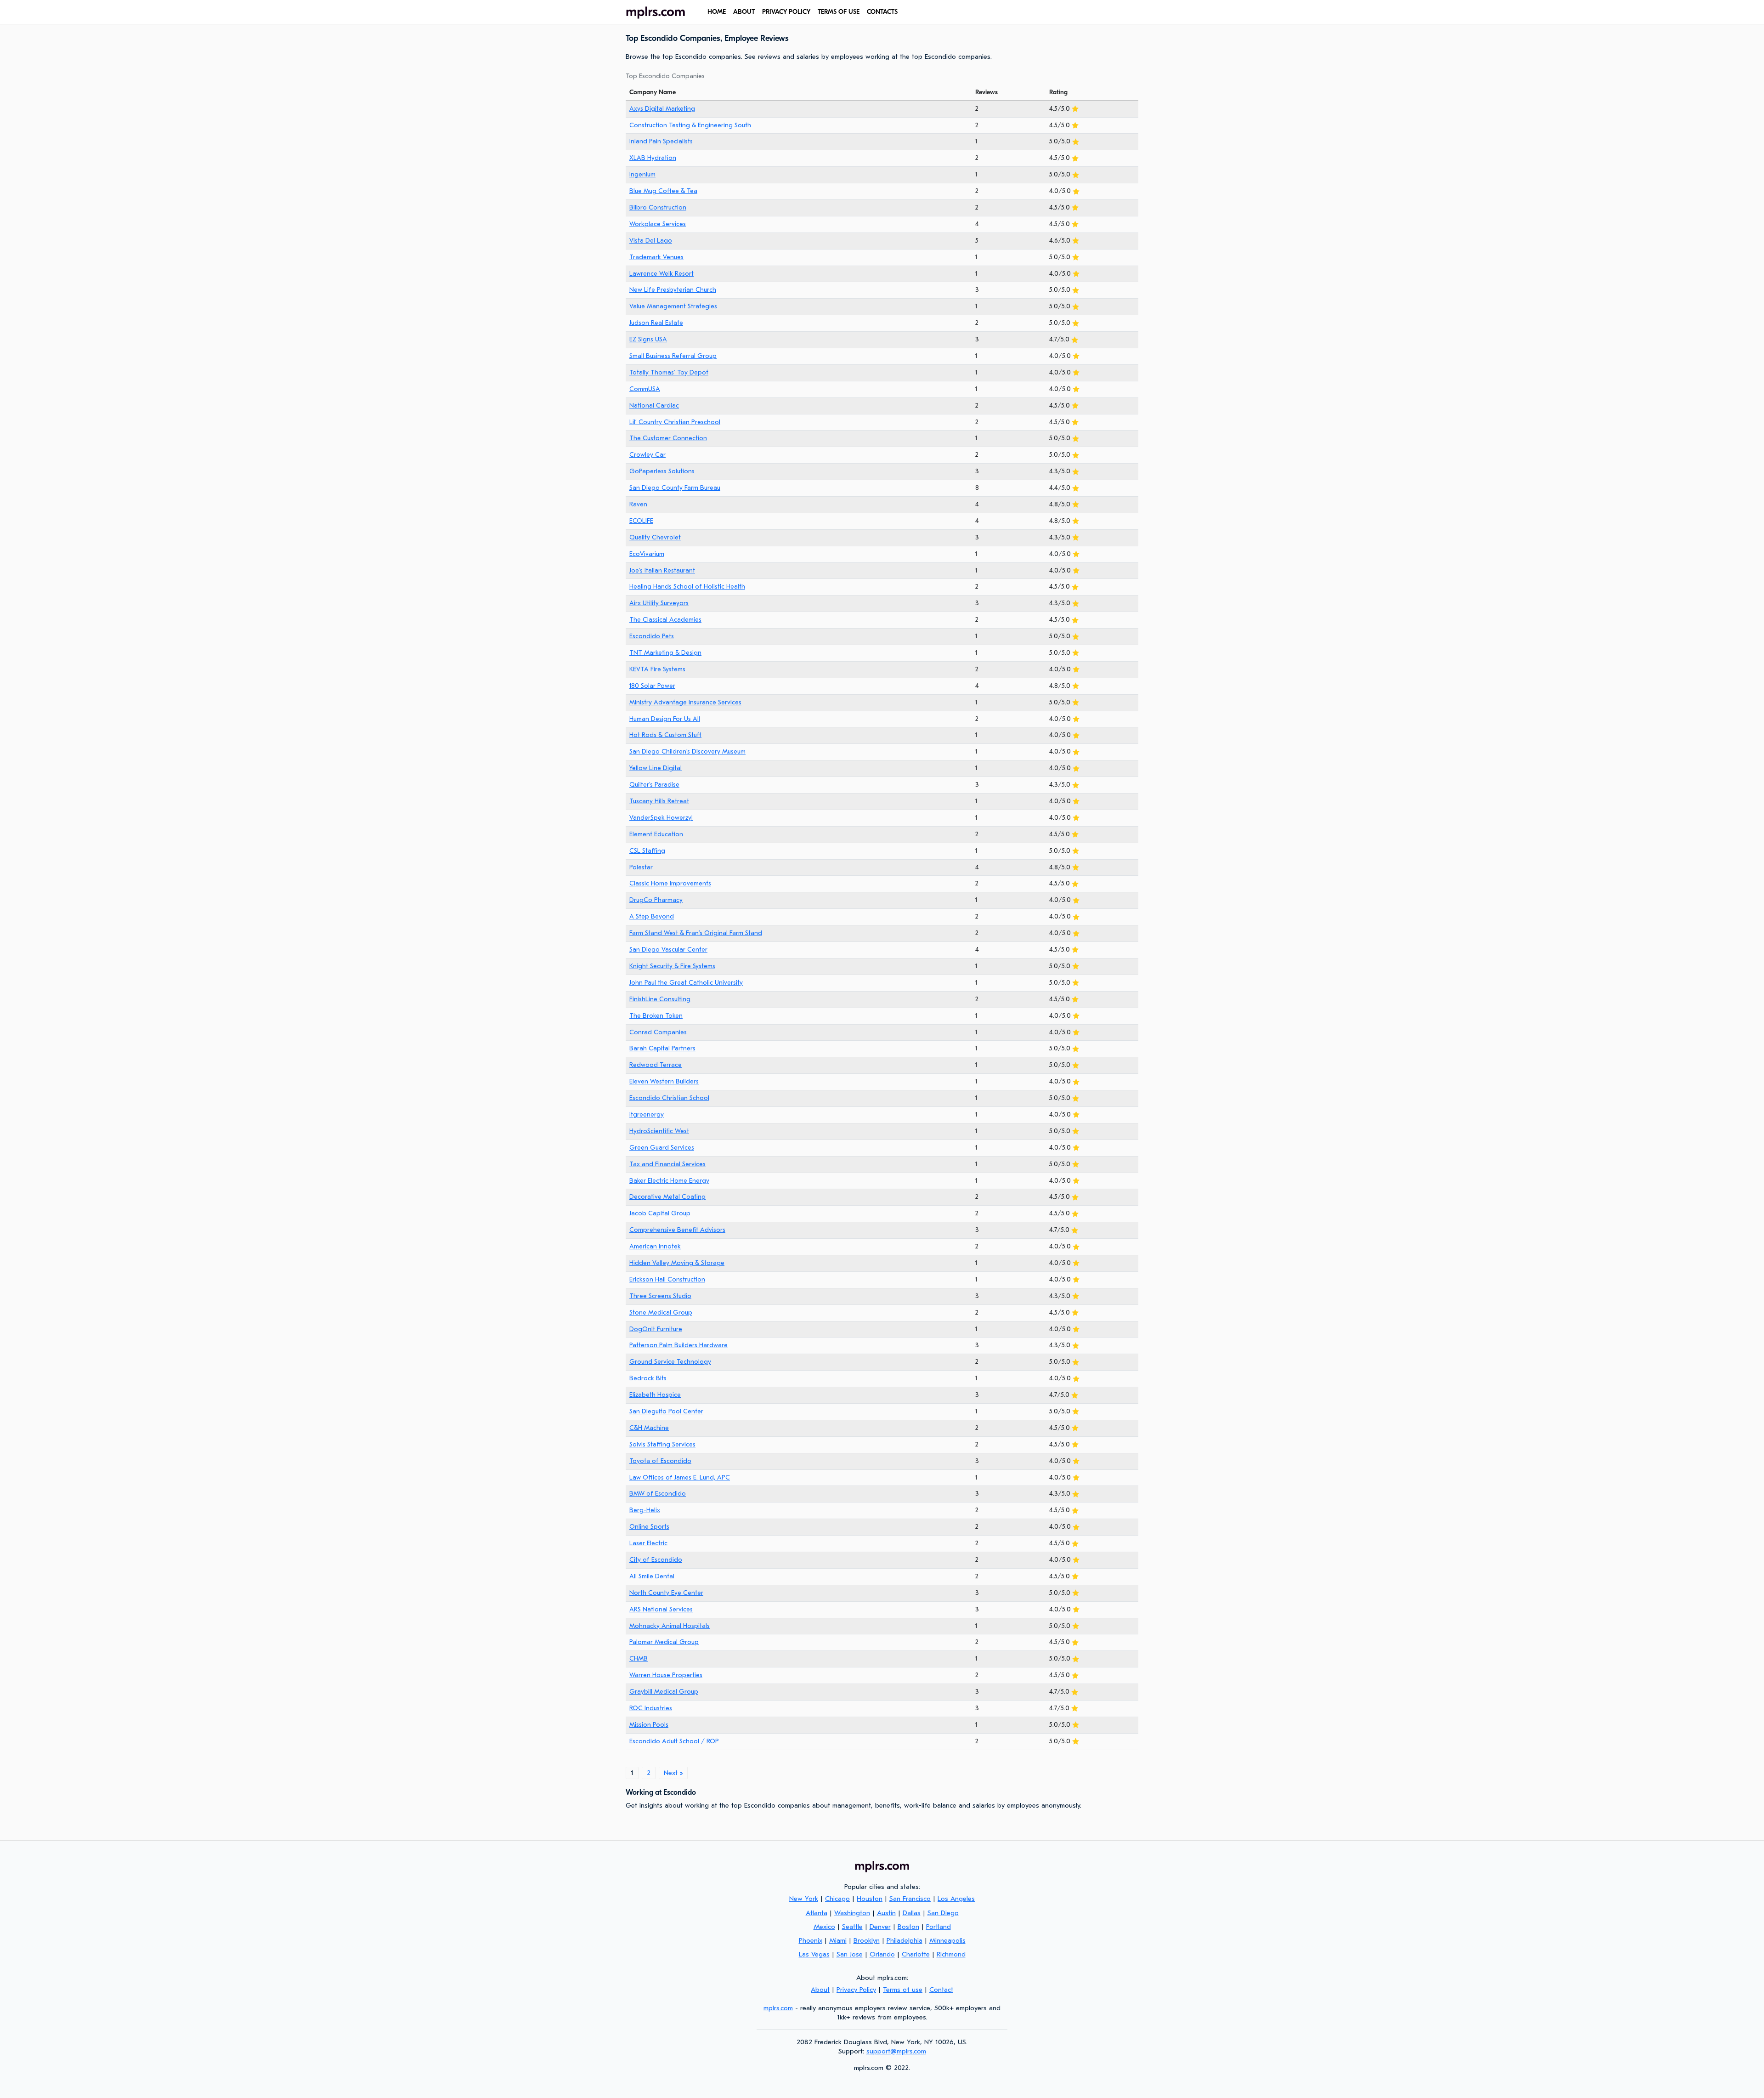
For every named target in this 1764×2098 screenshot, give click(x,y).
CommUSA (645, 389)
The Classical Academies (665, 620)
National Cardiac (654, 405)
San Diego (943, 1913)
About (744, 12)
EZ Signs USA (648, 339)
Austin (886, 1913)
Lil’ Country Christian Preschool (675, 422)
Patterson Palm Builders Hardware (678, 1345)
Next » (673, 1773)
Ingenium (642, 174)
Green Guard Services (662, 1148)
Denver (880, 1927)
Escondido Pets (652, 636)
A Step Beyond (652, 916)
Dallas (912, 1913)
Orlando (882, 1954)
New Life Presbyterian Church (673, 290)
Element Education (656, 834)
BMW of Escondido (658, 1494)
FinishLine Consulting (660, 999)
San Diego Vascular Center (668, 950)
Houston (870, 1899)
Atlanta (817, 1913)
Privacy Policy (786, 12)
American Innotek (655, 1246)
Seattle (852, 1927)
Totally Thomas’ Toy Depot (669, 372)
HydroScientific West (659, 1131)
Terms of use (839, 12)
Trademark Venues (656, 257)
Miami (838, 1940)
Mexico (824, 1927)
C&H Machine (649, 1428)
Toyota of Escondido (660, 1461)
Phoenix (811, 1940)
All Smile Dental (652, 1576)
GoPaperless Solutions (662, 471)
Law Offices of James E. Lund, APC (680, 1477)
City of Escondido (656, 1560)
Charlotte (916, 1954)
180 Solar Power (652, 686)
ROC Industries (651, 1708)
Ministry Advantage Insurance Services (685, 702)
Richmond (951, 1954)
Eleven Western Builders (664, 1081)
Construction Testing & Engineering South (690, 125)
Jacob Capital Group (660, 1213)
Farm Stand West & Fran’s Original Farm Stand (696, 933)
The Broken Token (656, 1016)
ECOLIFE (641, 521)
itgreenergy (647, 1114)
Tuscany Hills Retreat (659, 801)
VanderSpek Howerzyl (661, 818)
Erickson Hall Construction (667, 1279)
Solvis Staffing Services (662, 1444)
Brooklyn (867, 1940)
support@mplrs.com (896, 2051)
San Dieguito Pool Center (666, 1411)
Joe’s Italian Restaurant (662, 570)
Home (717, 12)
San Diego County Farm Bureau (675, 488)
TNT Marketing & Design (665, 653)
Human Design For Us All (665, 719)
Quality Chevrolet (655, 537)
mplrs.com (778, 2008)
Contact (941, 1990)
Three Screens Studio (660, 1296)
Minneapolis (947, 1940)
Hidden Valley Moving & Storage (677, 1263)
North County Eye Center (666, 1593)
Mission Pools (649, 1725)
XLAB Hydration (653, 158)
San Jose (850, 1954)
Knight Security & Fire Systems (672, 966)
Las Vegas (814, 1954)
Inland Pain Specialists (661, 141)
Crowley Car (647, 455)
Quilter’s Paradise (654, 785)
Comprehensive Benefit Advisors (677, 1230)
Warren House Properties (666, 1675)
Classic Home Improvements (670, 883)
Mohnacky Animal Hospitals (670, 1626)
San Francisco (910, 1899)
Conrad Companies (658, 1032)
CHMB (639, 1659)
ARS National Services (661, 1609)
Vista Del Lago (651, 241)
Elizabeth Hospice (655, 1395)
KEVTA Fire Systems (657, 669)
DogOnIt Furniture (656, 1329)
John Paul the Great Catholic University (686, 983)
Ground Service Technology (670, 1362)
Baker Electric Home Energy (669, 1181)
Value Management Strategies (673, 306)
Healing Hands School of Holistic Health (687, 587)
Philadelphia (905, 1940)
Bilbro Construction (658, 207)
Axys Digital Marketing (662, 109)
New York (804, 1899)
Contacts (882, 12)
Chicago (837, 1899)
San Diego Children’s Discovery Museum (687, 751)
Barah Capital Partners (662, 1048)
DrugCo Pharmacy (656, 900)
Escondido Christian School (669, 1098)
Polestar (641, 867)
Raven (638, 504)
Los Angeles (956, 1899)
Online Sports (649, 1527)
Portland (939, 1927)
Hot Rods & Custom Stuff (665, 735)
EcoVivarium (647, 554)
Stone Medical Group (661, 1313)
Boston (908, 1927)
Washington (852, 1913)
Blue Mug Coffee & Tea (663, 191)
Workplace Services (658, 224)
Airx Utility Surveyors (659, 603)
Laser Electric (648, 1543)
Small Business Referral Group (673, 356)
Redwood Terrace (656, 1065)
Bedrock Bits (648, 1378)
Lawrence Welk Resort (661, 274)
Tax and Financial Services (667, 1164)
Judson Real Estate (656, 323)
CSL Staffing (647, 851)
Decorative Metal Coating (667, 1197)
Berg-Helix (645, 1510)
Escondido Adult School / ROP (674, 1741)
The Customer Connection (668, 438)
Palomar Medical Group (664, 1642)
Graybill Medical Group (664, 1692)
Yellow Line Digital (656, 768)
